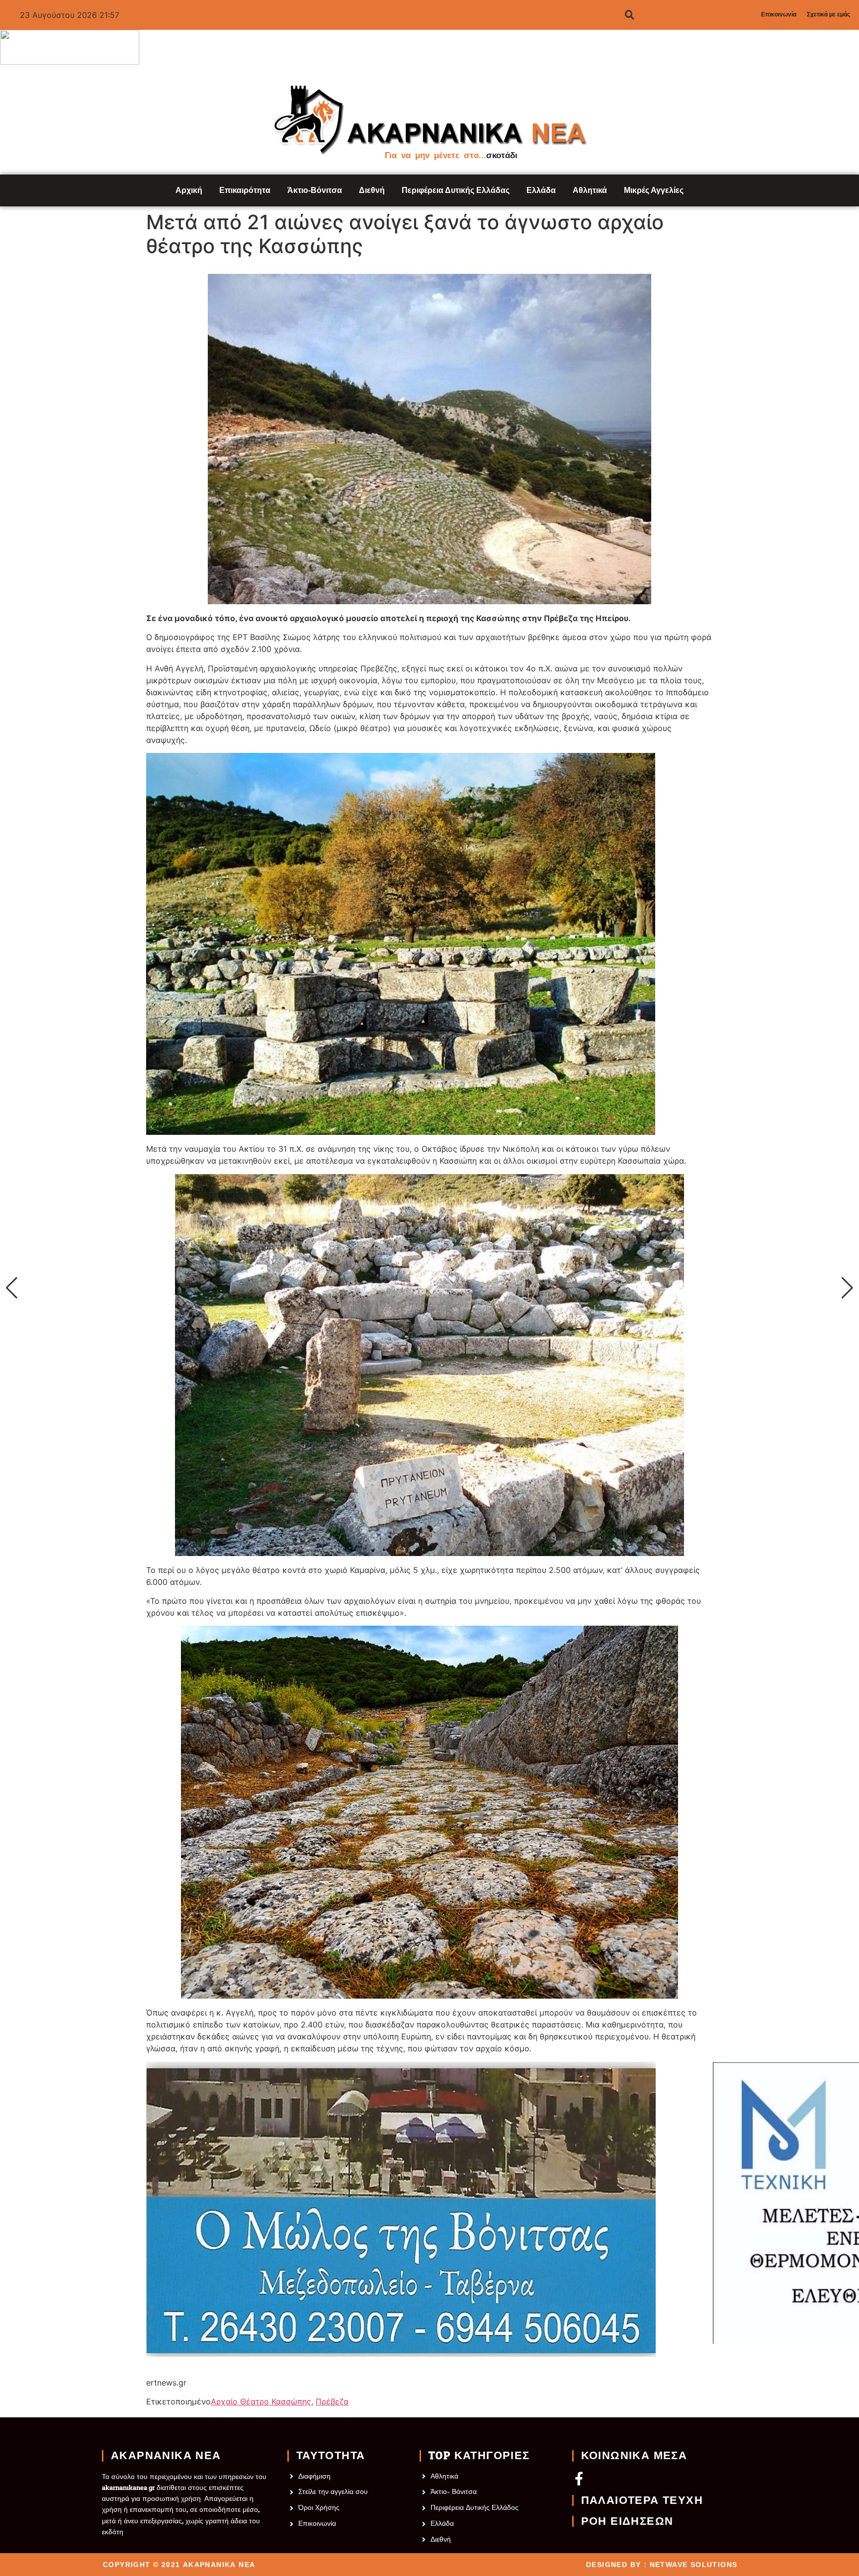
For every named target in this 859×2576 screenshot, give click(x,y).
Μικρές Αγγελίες (654, 190)
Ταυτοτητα (331, 2456)
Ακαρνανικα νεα (166, 2456)
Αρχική (189, 190)
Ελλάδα (541, 190)
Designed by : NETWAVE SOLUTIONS (662, 2565)
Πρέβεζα (332, 2401)
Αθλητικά (590, 190)
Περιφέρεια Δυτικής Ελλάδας (456, 190)
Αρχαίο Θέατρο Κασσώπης (261, 2401)
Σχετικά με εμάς (828, 14)
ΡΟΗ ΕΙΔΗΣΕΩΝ (627, 2521)
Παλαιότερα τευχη (642, 2500)
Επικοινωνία (779, 14)
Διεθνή (372, 190)
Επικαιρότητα (245, 190)
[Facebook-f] (579, 2478)
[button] (12, 1288)
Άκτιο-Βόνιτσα (315, 190)
